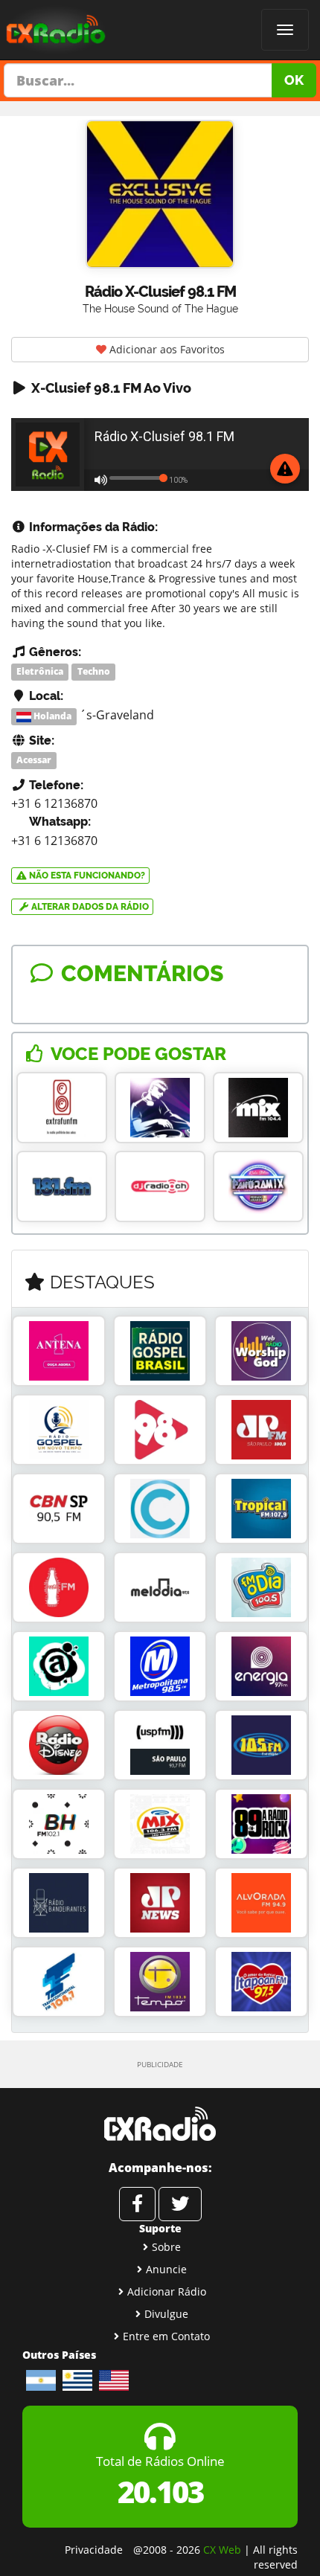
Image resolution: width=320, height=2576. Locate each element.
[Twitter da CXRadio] (180, 2204)
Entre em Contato (166, 2336)
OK (294, 80)
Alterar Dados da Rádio (89, 907)
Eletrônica (40, 671)
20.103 (160, 2492)
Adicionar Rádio (167, 2291)
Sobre (166, 2247)
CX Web (222, 2550)
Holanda (51, 716)
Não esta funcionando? (86, 876)
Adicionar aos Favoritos (166, 349)
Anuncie (166, 2269)
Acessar (34, 761)
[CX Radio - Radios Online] (160, 2124)
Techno (94, 671)
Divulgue (166, 2314)
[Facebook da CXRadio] (137, 2204)
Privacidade (94, 2550)
